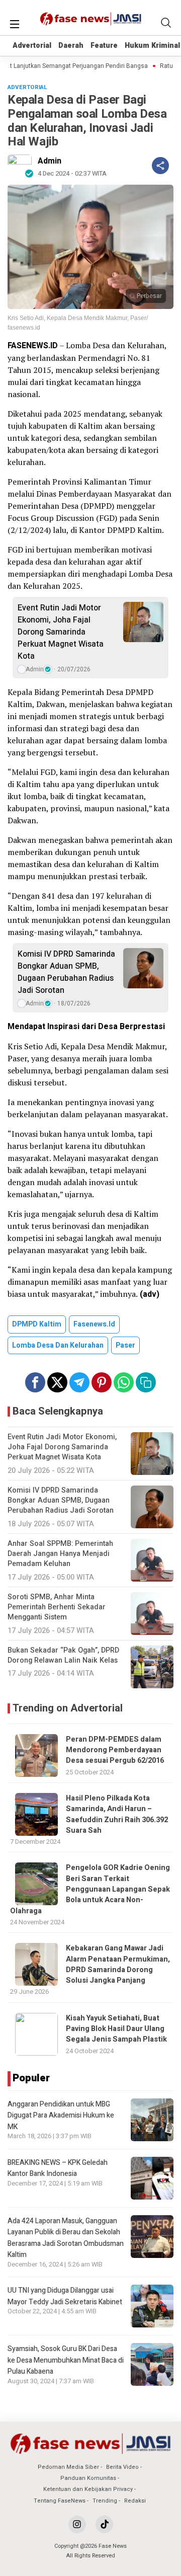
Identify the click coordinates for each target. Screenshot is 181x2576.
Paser (125, 1345)
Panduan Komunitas (88, 2478)
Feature (104, 46)
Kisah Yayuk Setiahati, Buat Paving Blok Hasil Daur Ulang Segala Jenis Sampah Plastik (116, 2029)
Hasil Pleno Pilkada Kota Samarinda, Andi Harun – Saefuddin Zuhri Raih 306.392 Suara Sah (117, 1814)
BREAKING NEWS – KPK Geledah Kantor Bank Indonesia (58, 2168)
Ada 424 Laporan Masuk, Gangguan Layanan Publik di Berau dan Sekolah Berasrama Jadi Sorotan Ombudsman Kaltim (66, 2238)
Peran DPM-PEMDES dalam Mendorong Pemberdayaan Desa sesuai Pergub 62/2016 (115, 1750)
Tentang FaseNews (60, 2501)
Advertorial (32, 46)
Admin (50, 161)
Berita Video (122, 2467)
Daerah (71, 46)
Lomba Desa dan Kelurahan (58, 1345)
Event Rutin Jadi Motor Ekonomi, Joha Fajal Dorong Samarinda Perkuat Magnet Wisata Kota (61, 632)
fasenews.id (94, 1324)
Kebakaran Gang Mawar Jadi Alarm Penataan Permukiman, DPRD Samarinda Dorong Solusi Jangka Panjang (118, 1964)
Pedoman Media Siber (68, 2467)
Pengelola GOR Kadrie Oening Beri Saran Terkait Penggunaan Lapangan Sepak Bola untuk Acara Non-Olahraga (90, 1889)
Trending (105, 2501)
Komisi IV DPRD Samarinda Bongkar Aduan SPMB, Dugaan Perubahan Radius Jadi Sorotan (66, 972)
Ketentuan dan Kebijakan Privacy (88, 2489)
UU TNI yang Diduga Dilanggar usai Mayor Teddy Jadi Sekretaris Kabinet (65, 2296)
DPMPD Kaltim (37, 1324)
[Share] (160, 166)
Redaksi (135, 2501)
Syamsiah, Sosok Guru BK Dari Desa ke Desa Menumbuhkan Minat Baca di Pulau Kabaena (66, 2360)
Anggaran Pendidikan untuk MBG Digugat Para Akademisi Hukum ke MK (61, 2116)
